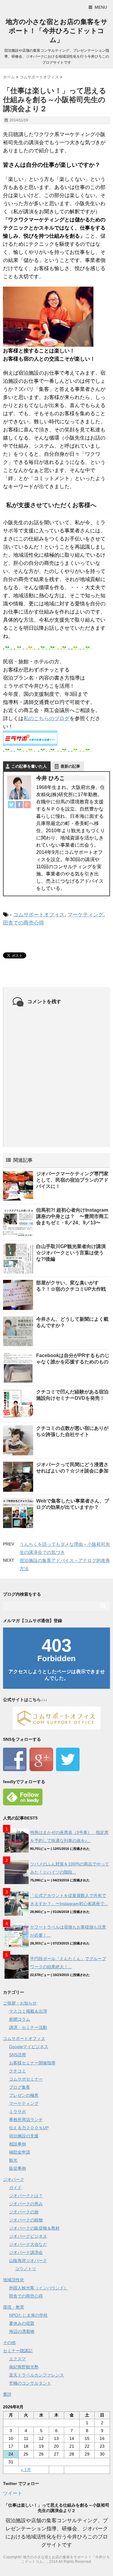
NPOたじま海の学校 (28, 2315)
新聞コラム (20, 2019)
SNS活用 (17, 2055)
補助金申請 (20, 2152)
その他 (9, 2343)
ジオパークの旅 (24, 2212)
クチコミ (17, 2071)
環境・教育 (14, 2307)
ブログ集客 (20, 2087)
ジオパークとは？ (26, 2196)
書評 (7, 2394)
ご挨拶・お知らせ (20, 2003)
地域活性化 (14, 2280)
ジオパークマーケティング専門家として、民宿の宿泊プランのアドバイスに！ (72, 1180)
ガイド (15, 2188)
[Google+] (27, 805)
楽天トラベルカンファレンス (36, 2375)
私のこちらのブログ (47, 719)
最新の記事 (70, 766)
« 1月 (26, 2470)
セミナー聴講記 (18, 2351)
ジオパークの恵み (26, 2204)
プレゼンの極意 (24, 2095)
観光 (13, 2160)
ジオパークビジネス (28, 2236)
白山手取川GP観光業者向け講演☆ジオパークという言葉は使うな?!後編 (71, 1253)
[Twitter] (11, 805)
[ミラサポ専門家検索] (56, 738)
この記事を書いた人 (29, 766)
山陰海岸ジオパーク (28, 2261)
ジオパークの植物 (26, 2220)
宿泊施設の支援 (24, 2136)
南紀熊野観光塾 (24, 2367)
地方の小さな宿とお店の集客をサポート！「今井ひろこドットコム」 (57, 31)
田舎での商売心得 (24, 923)
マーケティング (85, 915)
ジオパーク (14, 2179)
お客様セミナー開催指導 (32, 2063)
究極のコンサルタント (30, 2383)
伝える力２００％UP (29, 2128)
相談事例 (17, 2144)
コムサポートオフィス (39, 915)
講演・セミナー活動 (28, 2027)
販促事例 (17, 2168)
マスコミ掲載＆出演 (28, 2011)
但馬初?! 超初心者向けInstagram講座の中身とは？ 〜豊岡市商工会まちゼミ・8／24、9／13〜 (72, 1216)
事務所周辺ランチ (26, 2120)
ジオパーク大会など (28, 2244)
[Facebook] (19, 805)
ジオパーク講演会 (26, 2252)
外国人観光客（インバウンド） (39, 2288)
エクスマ (17, 2359)
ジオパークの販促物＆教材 (34, 2228)
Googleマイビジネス (29, 2047)
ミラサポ (17, 2112)
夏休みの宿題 (22, 2323)
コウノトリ (26, 2269)
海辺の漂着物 (22, 2331)
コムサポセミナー (26, 2079)
